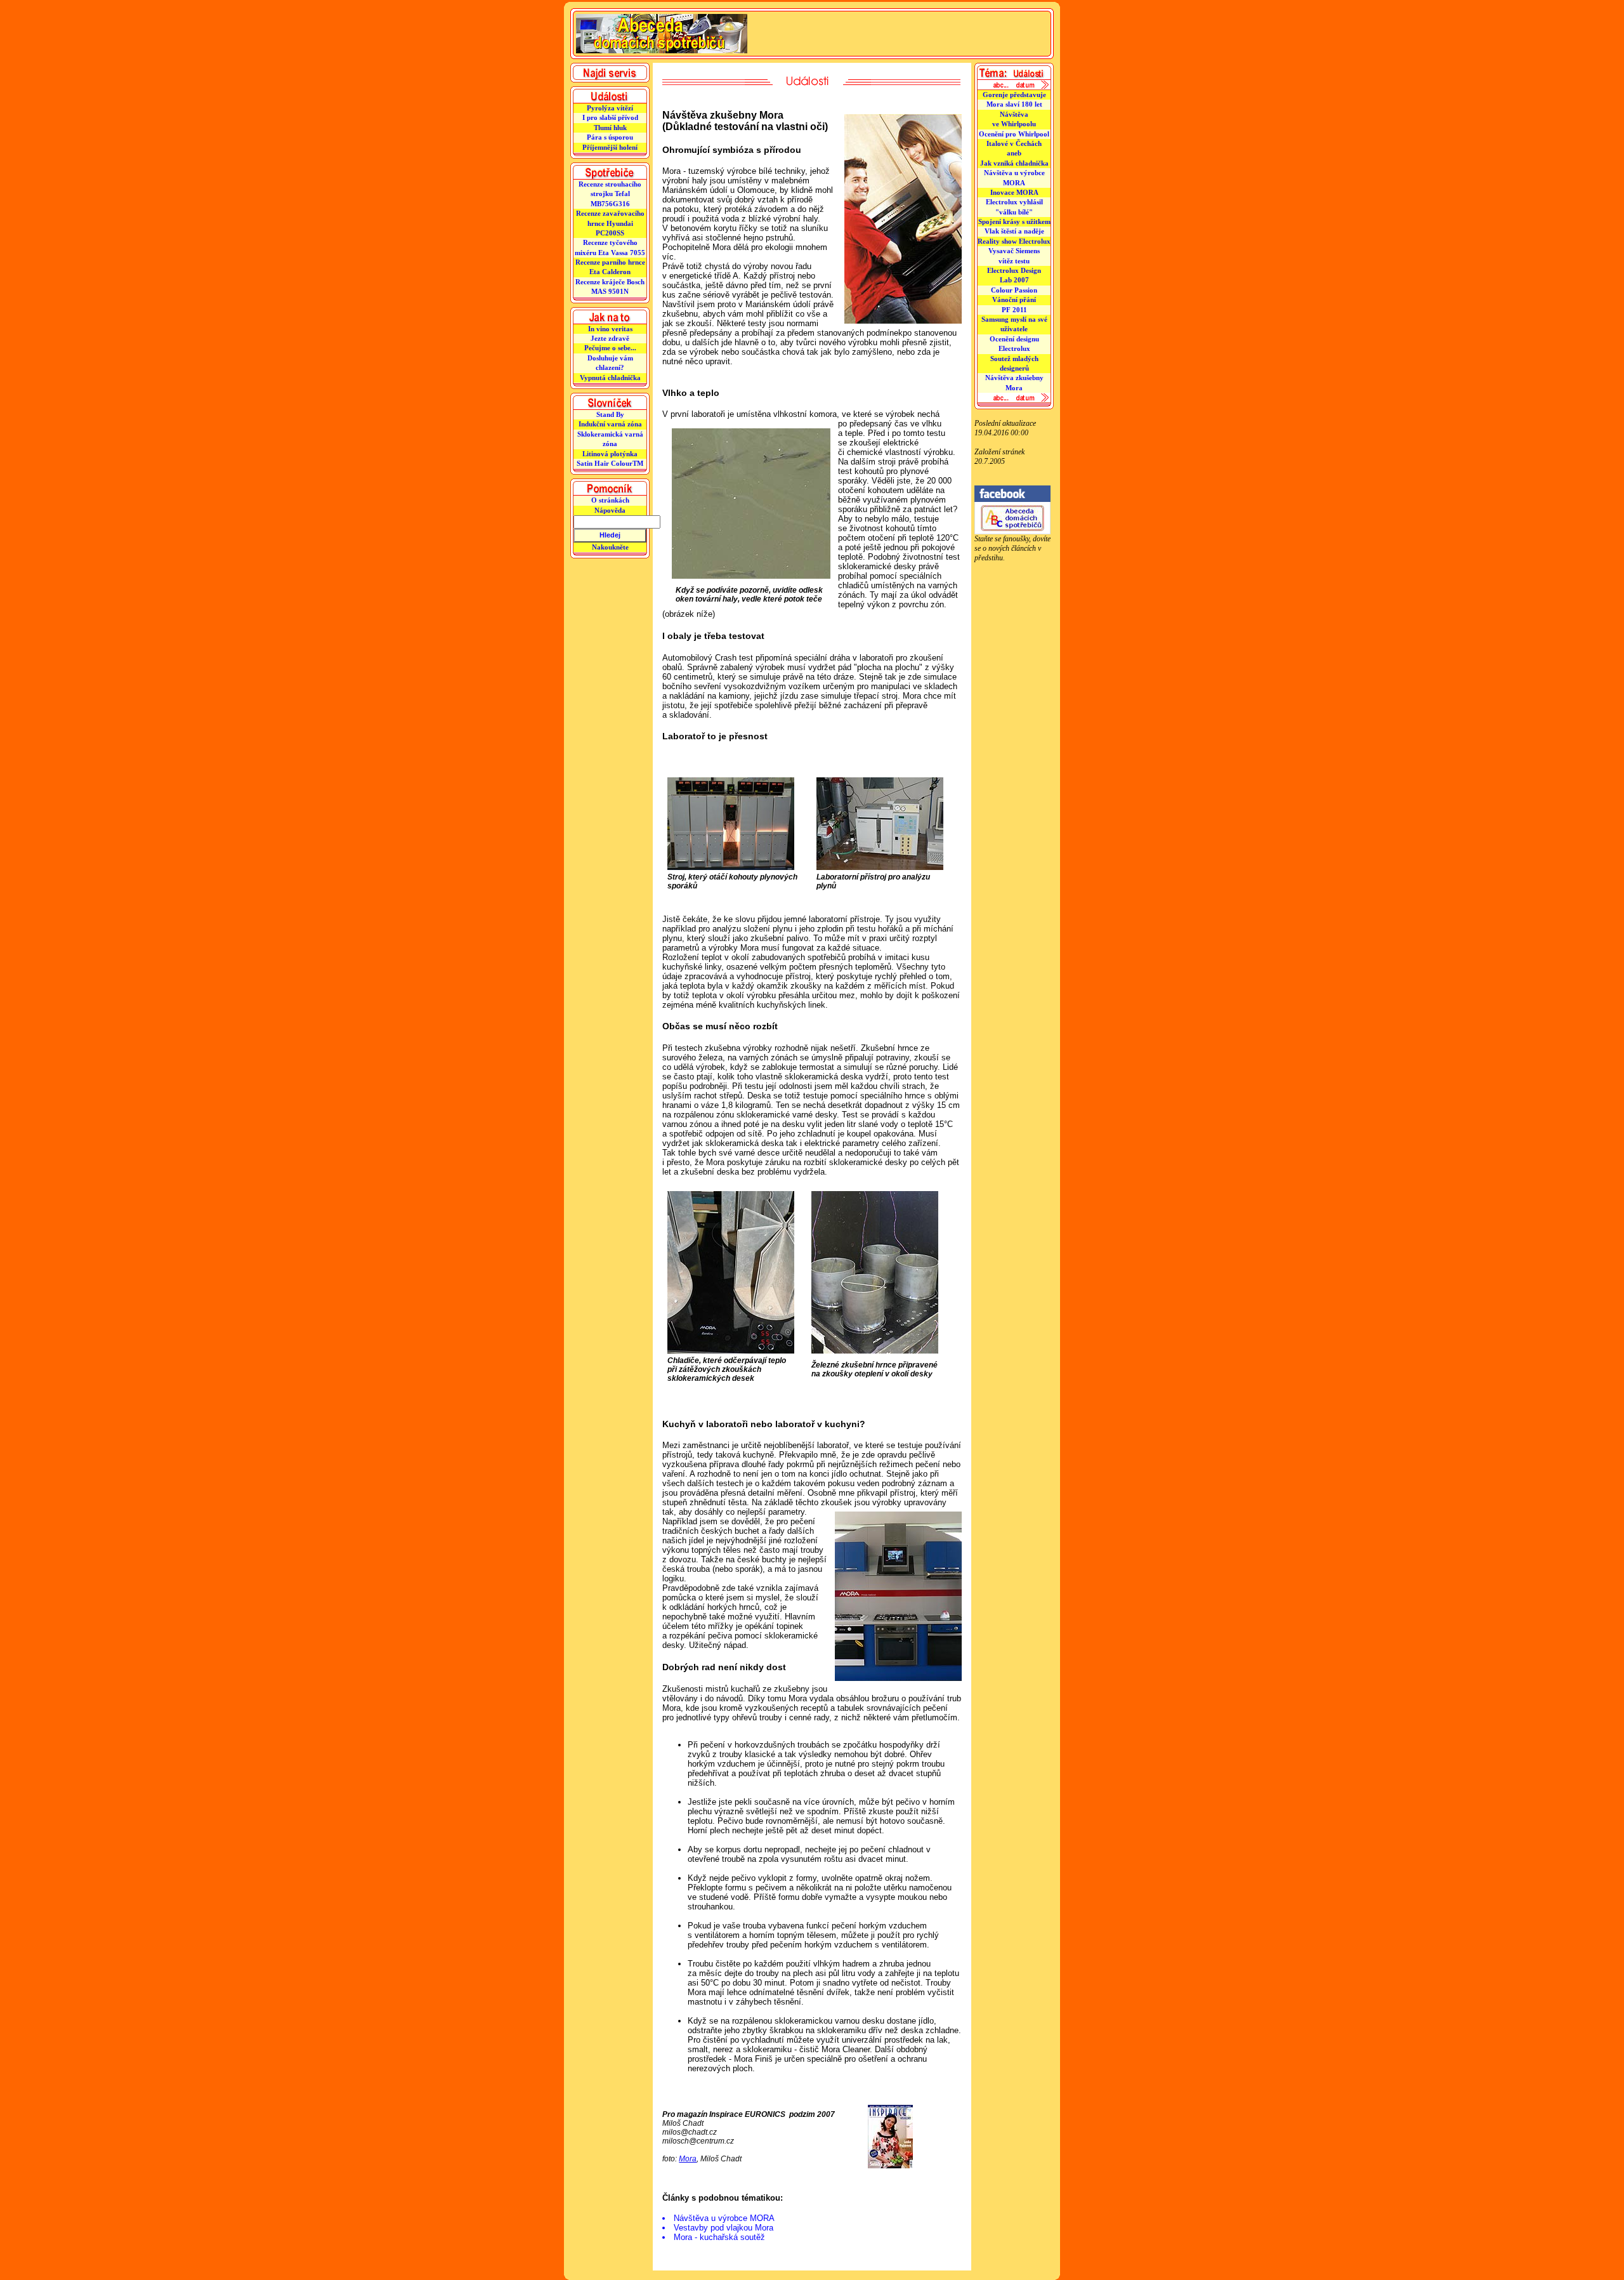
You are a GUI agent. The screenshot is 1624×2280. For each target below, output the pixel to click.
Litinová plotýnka (610, 454)
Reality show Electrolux (1014, 241)
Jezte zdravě (610, 338)
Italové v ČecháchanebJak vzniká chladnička (1014, 153)
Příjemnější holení (610, 147)
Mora (688, 2159)
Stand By (610, 414)
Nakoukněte (610, 547)
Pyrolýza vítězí (610, 108)
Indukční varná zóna (610, 424)
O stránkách (610, 500)
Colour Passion (1014, 290)
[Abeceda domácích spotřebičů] (1012, 532)
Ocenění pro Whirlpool (1014, 134)
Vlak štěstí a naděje (1014, 231)
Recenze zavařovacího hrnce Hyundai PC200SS (610, 223)
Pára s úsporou (610, 137)
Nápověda (610, 510)
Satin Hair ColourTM (610, 463)
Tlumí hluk (610, 128)
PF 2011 (1014, 310)
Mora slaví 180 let (1014, 104)
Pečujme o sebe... (610, 348)
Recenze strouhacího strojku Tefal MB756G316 (610, 194)
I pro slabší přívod (610, 117)
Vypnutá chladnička (610, 378)
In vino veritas (610, 329)
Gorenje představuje (1014, 95)
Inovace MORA (1014, 192)
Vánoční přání (1014, 300)
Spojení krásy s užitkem (1014, 221)
